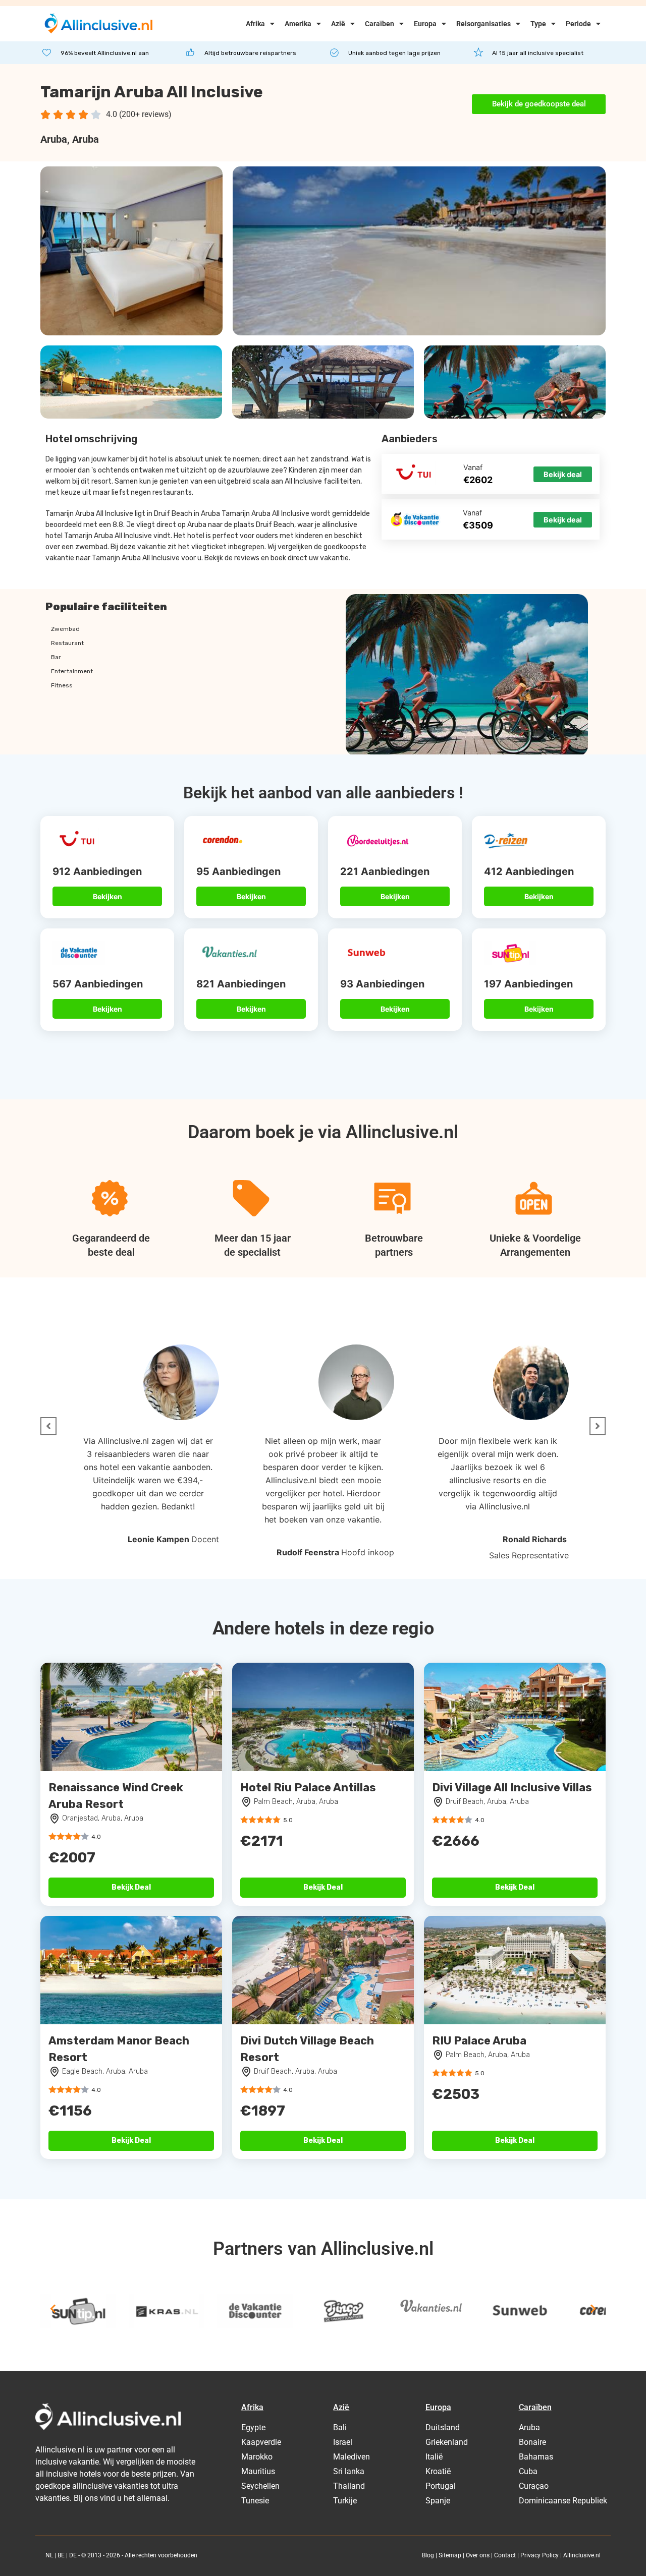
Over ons (478, 2555)
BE (61, 2555)
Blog (428, 2555)
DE (73, 2555)
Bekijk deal (563, 474)
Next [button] (593, 2309)
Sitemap (450, 2555)
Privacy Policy (540, 2555)
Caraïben (380, 24)
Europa (425, 24)
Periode (578, 24)
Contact (505, 2555)
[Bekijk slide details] (78, 2311)
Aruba (54, 139)
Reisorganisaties (483, 24)
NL (49, 2555)
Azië (338, 24)
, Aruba (83, 139)
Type (538, 24)
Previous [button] (53, 2309)
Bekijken (107, 896)
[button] (48, 1426)
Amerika (298, 24)
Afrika (255, 24)
